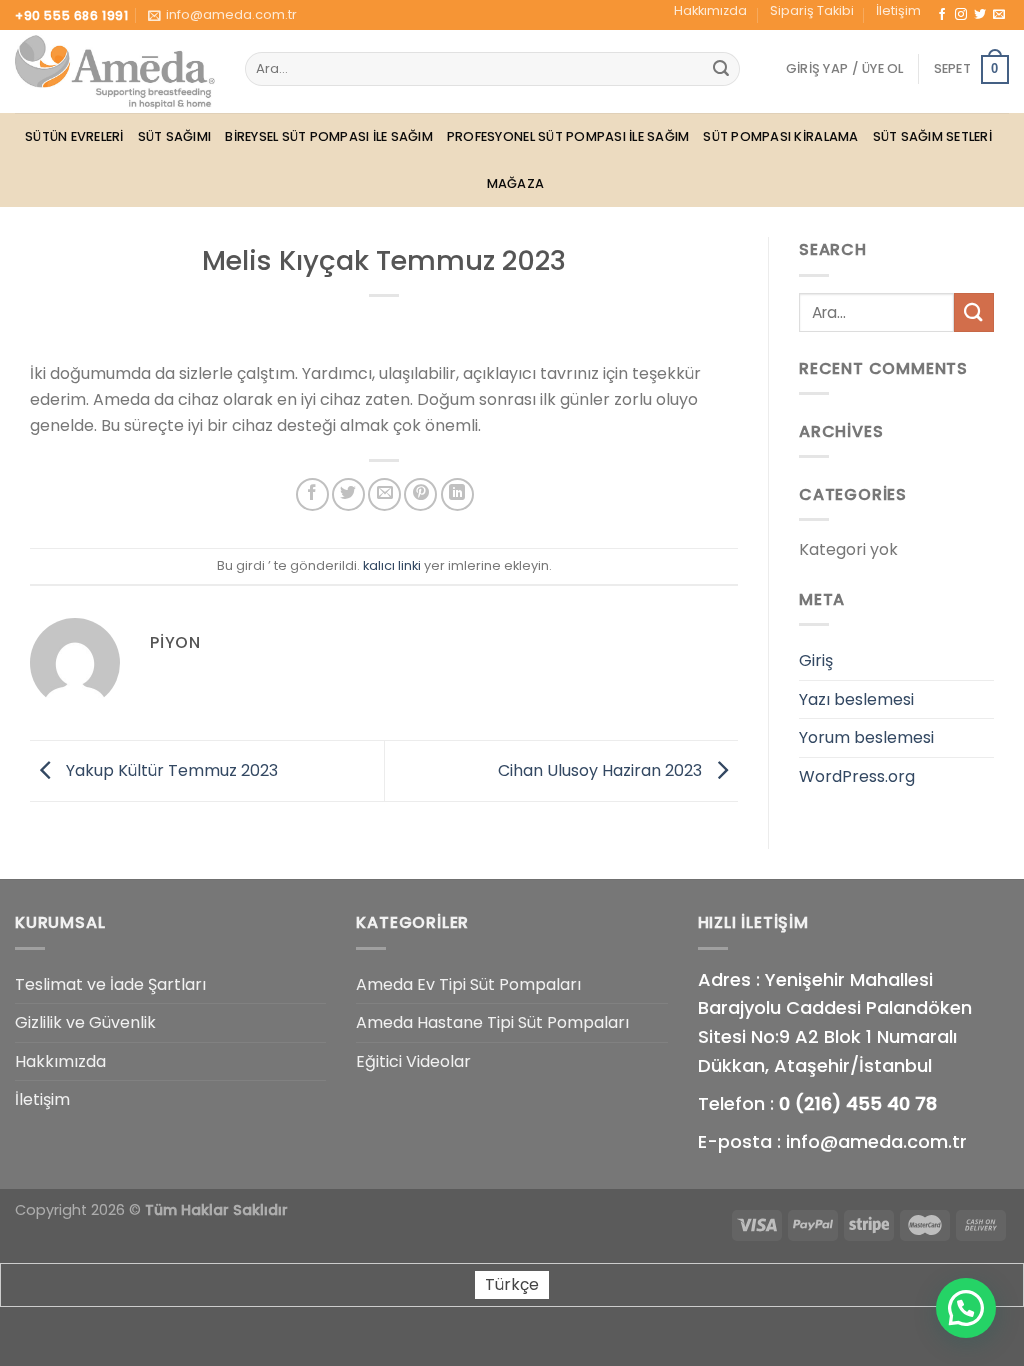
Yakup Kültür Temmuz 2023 (170, 769)
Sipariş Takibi (812, 10)
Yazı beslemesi (856, 699)
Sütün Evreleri (74, 136)
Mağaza (516, 183)
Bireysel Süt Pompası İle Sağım (329, 136)
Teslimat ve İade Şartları (110, 984)
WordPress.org (857, 776)
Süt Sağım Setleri (932, 136)
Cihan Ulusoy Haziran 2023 (602, 769)
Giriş (816, 660)
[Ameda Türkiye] (115, 72)
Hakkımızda (710, 10)
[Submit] (721, 69)
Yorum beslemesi (866, 737)
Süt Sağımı (175, 136)
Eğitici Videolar (413, 1061)
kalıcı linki (392, 565)
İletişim (898, 10)
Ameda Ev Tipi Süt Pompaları (468, 984)
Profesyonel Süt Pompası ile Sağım (568, 136)
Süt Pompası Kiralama (780, 136)
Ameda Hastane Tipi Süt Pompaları (492, 1022)
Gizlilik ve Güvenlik (85, 1022)
